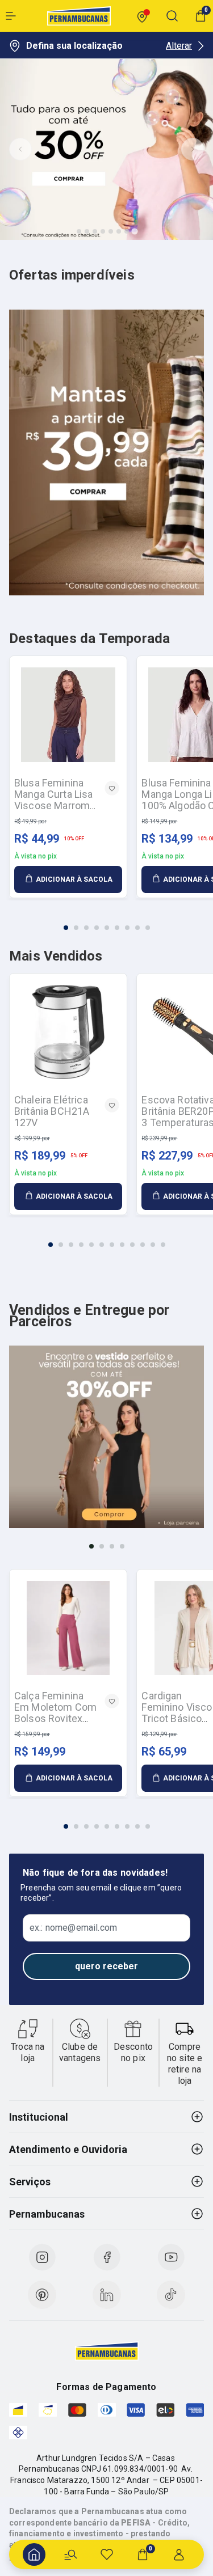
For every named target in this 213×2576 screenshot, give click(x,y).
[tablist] (106, 921)
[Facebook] (107, 2257)
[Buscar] (70, 2554)
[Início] (34, 2554)
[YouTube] (171, 2257)
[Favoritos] (107, 2554)
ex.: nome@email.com (73, 1928)
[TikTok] (171, 2295)
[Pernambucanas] (79, 16)
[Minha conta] (179, 2554)
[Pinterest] (42, 2295)
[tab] (79, 231)
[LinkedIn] (107, 2295)
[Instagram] (42, 2257)
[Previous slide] (20, 149)
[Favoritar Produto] (112, 788)
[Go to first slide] (193, 149)
